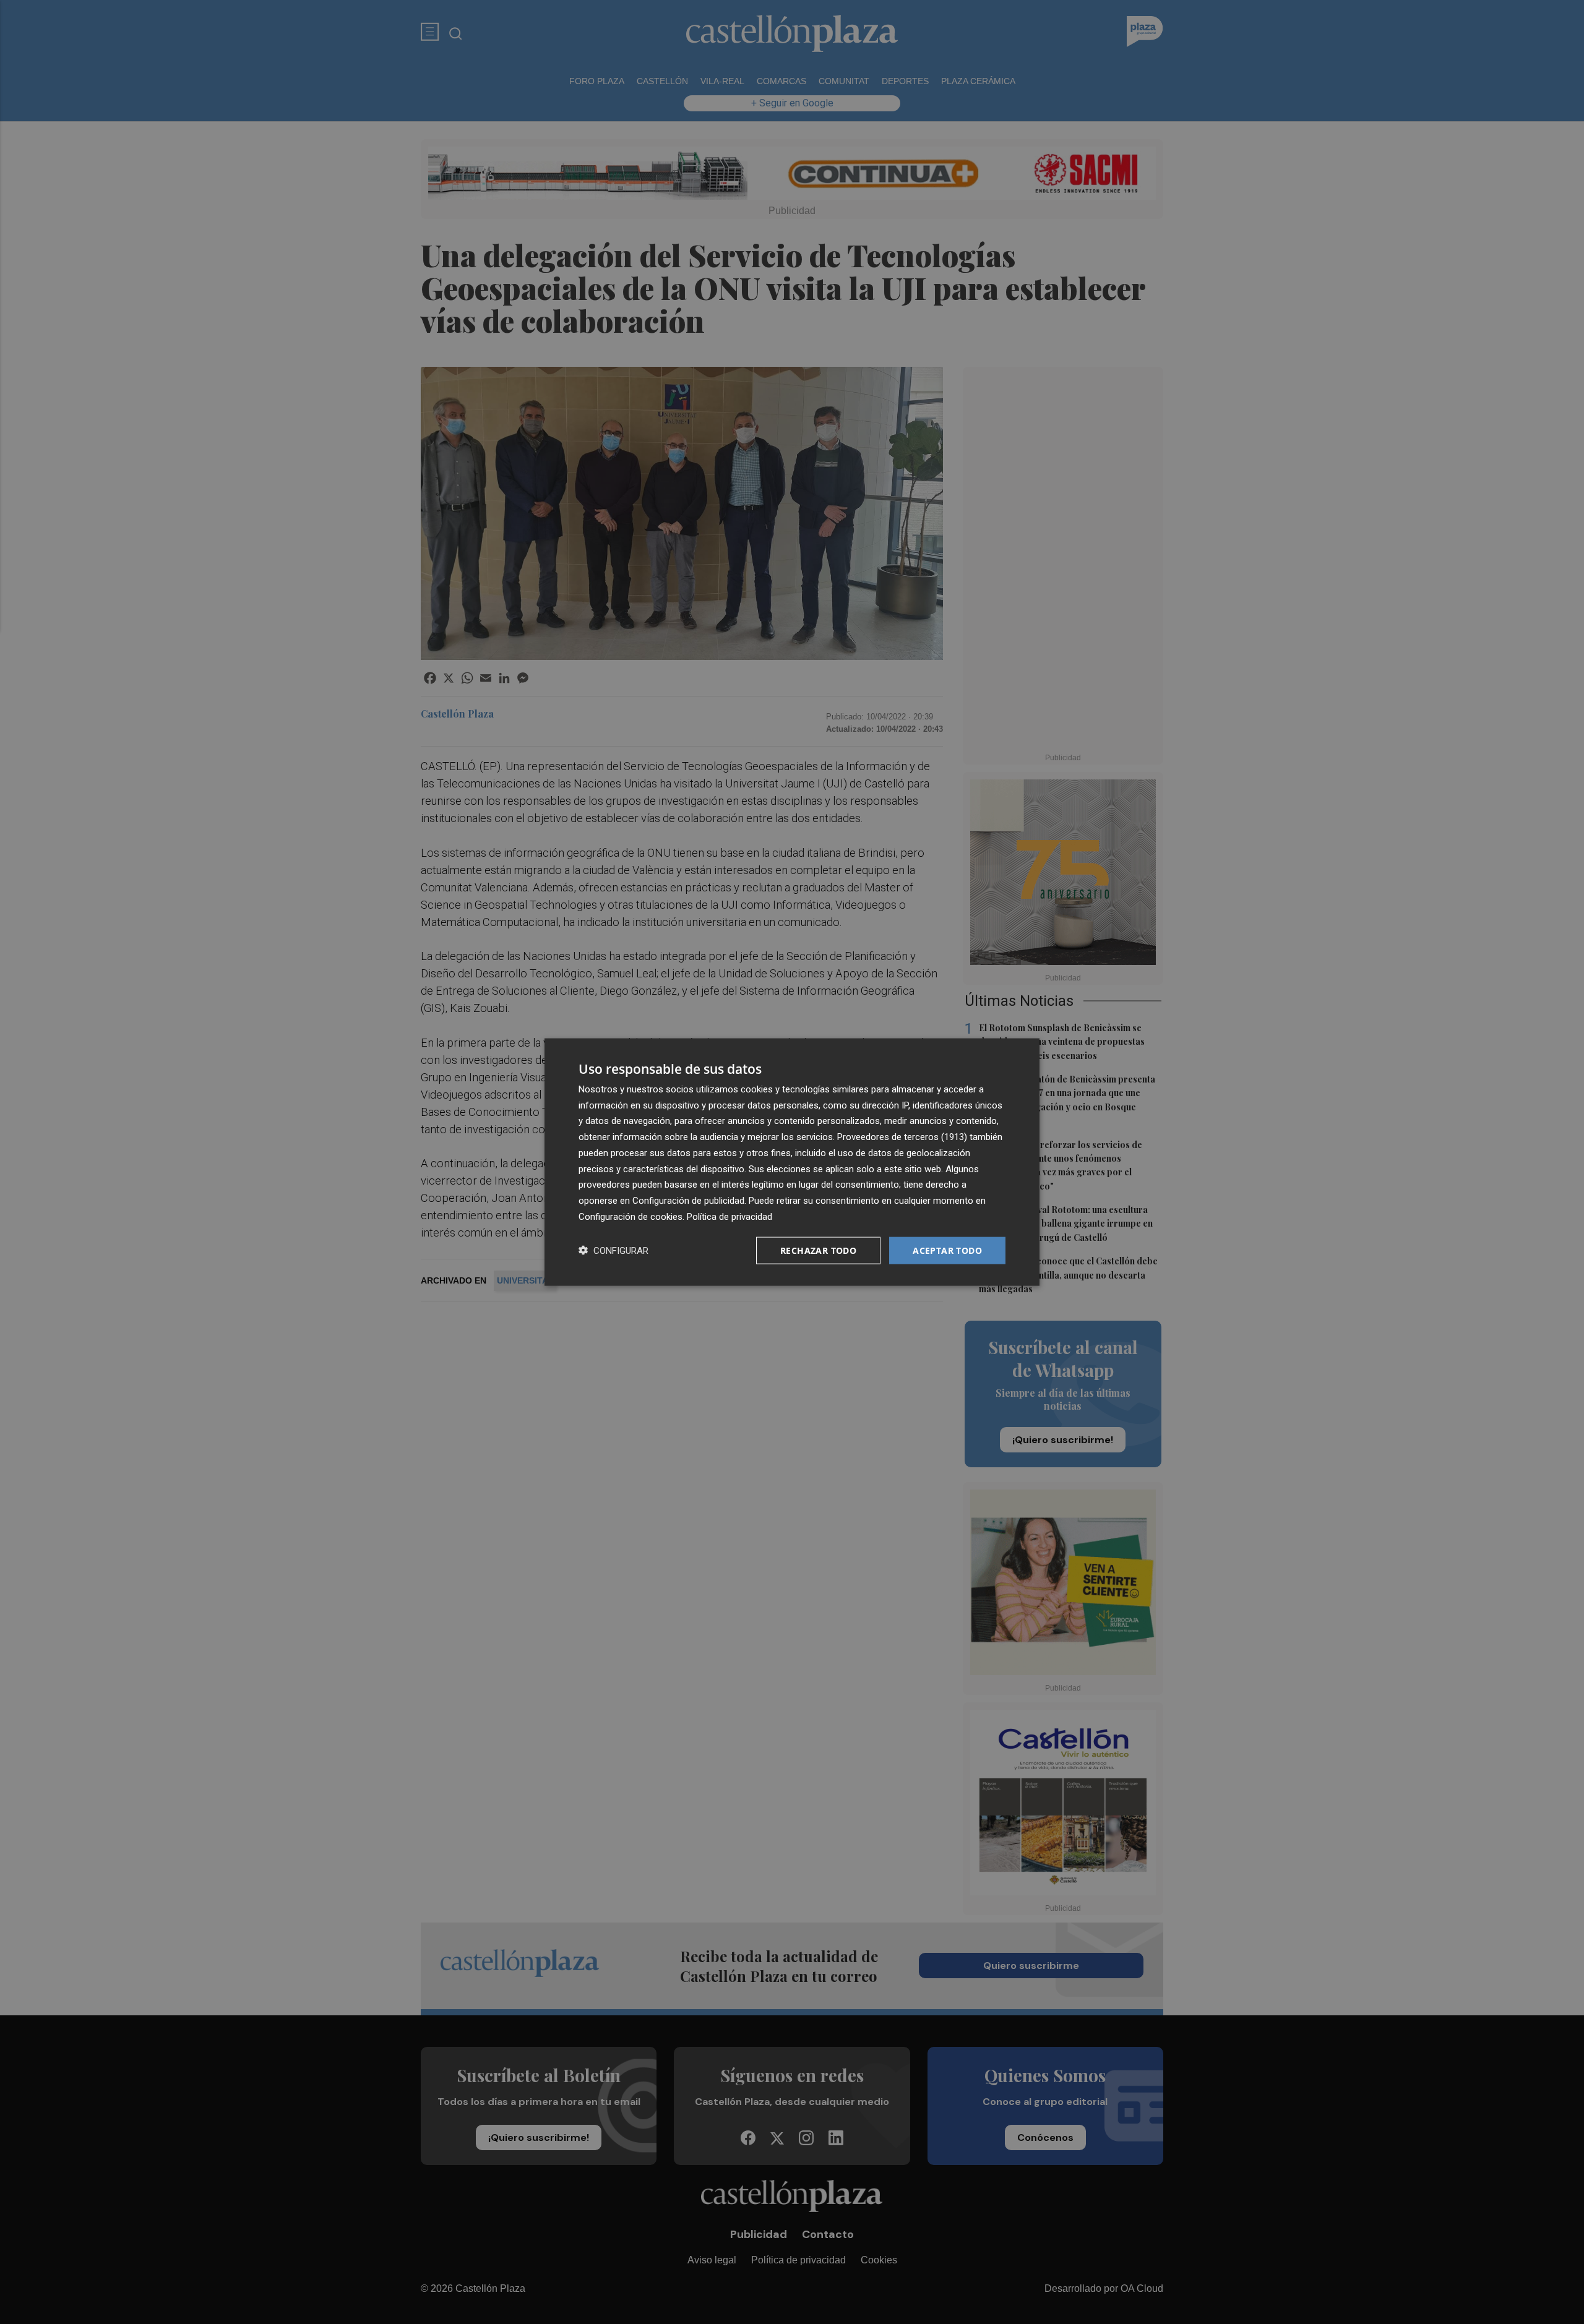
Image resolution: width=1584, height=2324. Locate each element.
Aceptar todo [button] (947, 1250)
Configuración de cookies (631, 1216)
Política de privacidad (730, 1216)
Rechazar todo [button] (818, 1250)
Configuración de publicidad (688, 1201)
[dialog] (792, 1162)
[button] (613, 1250)
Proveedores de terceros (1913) (902, 1137)
